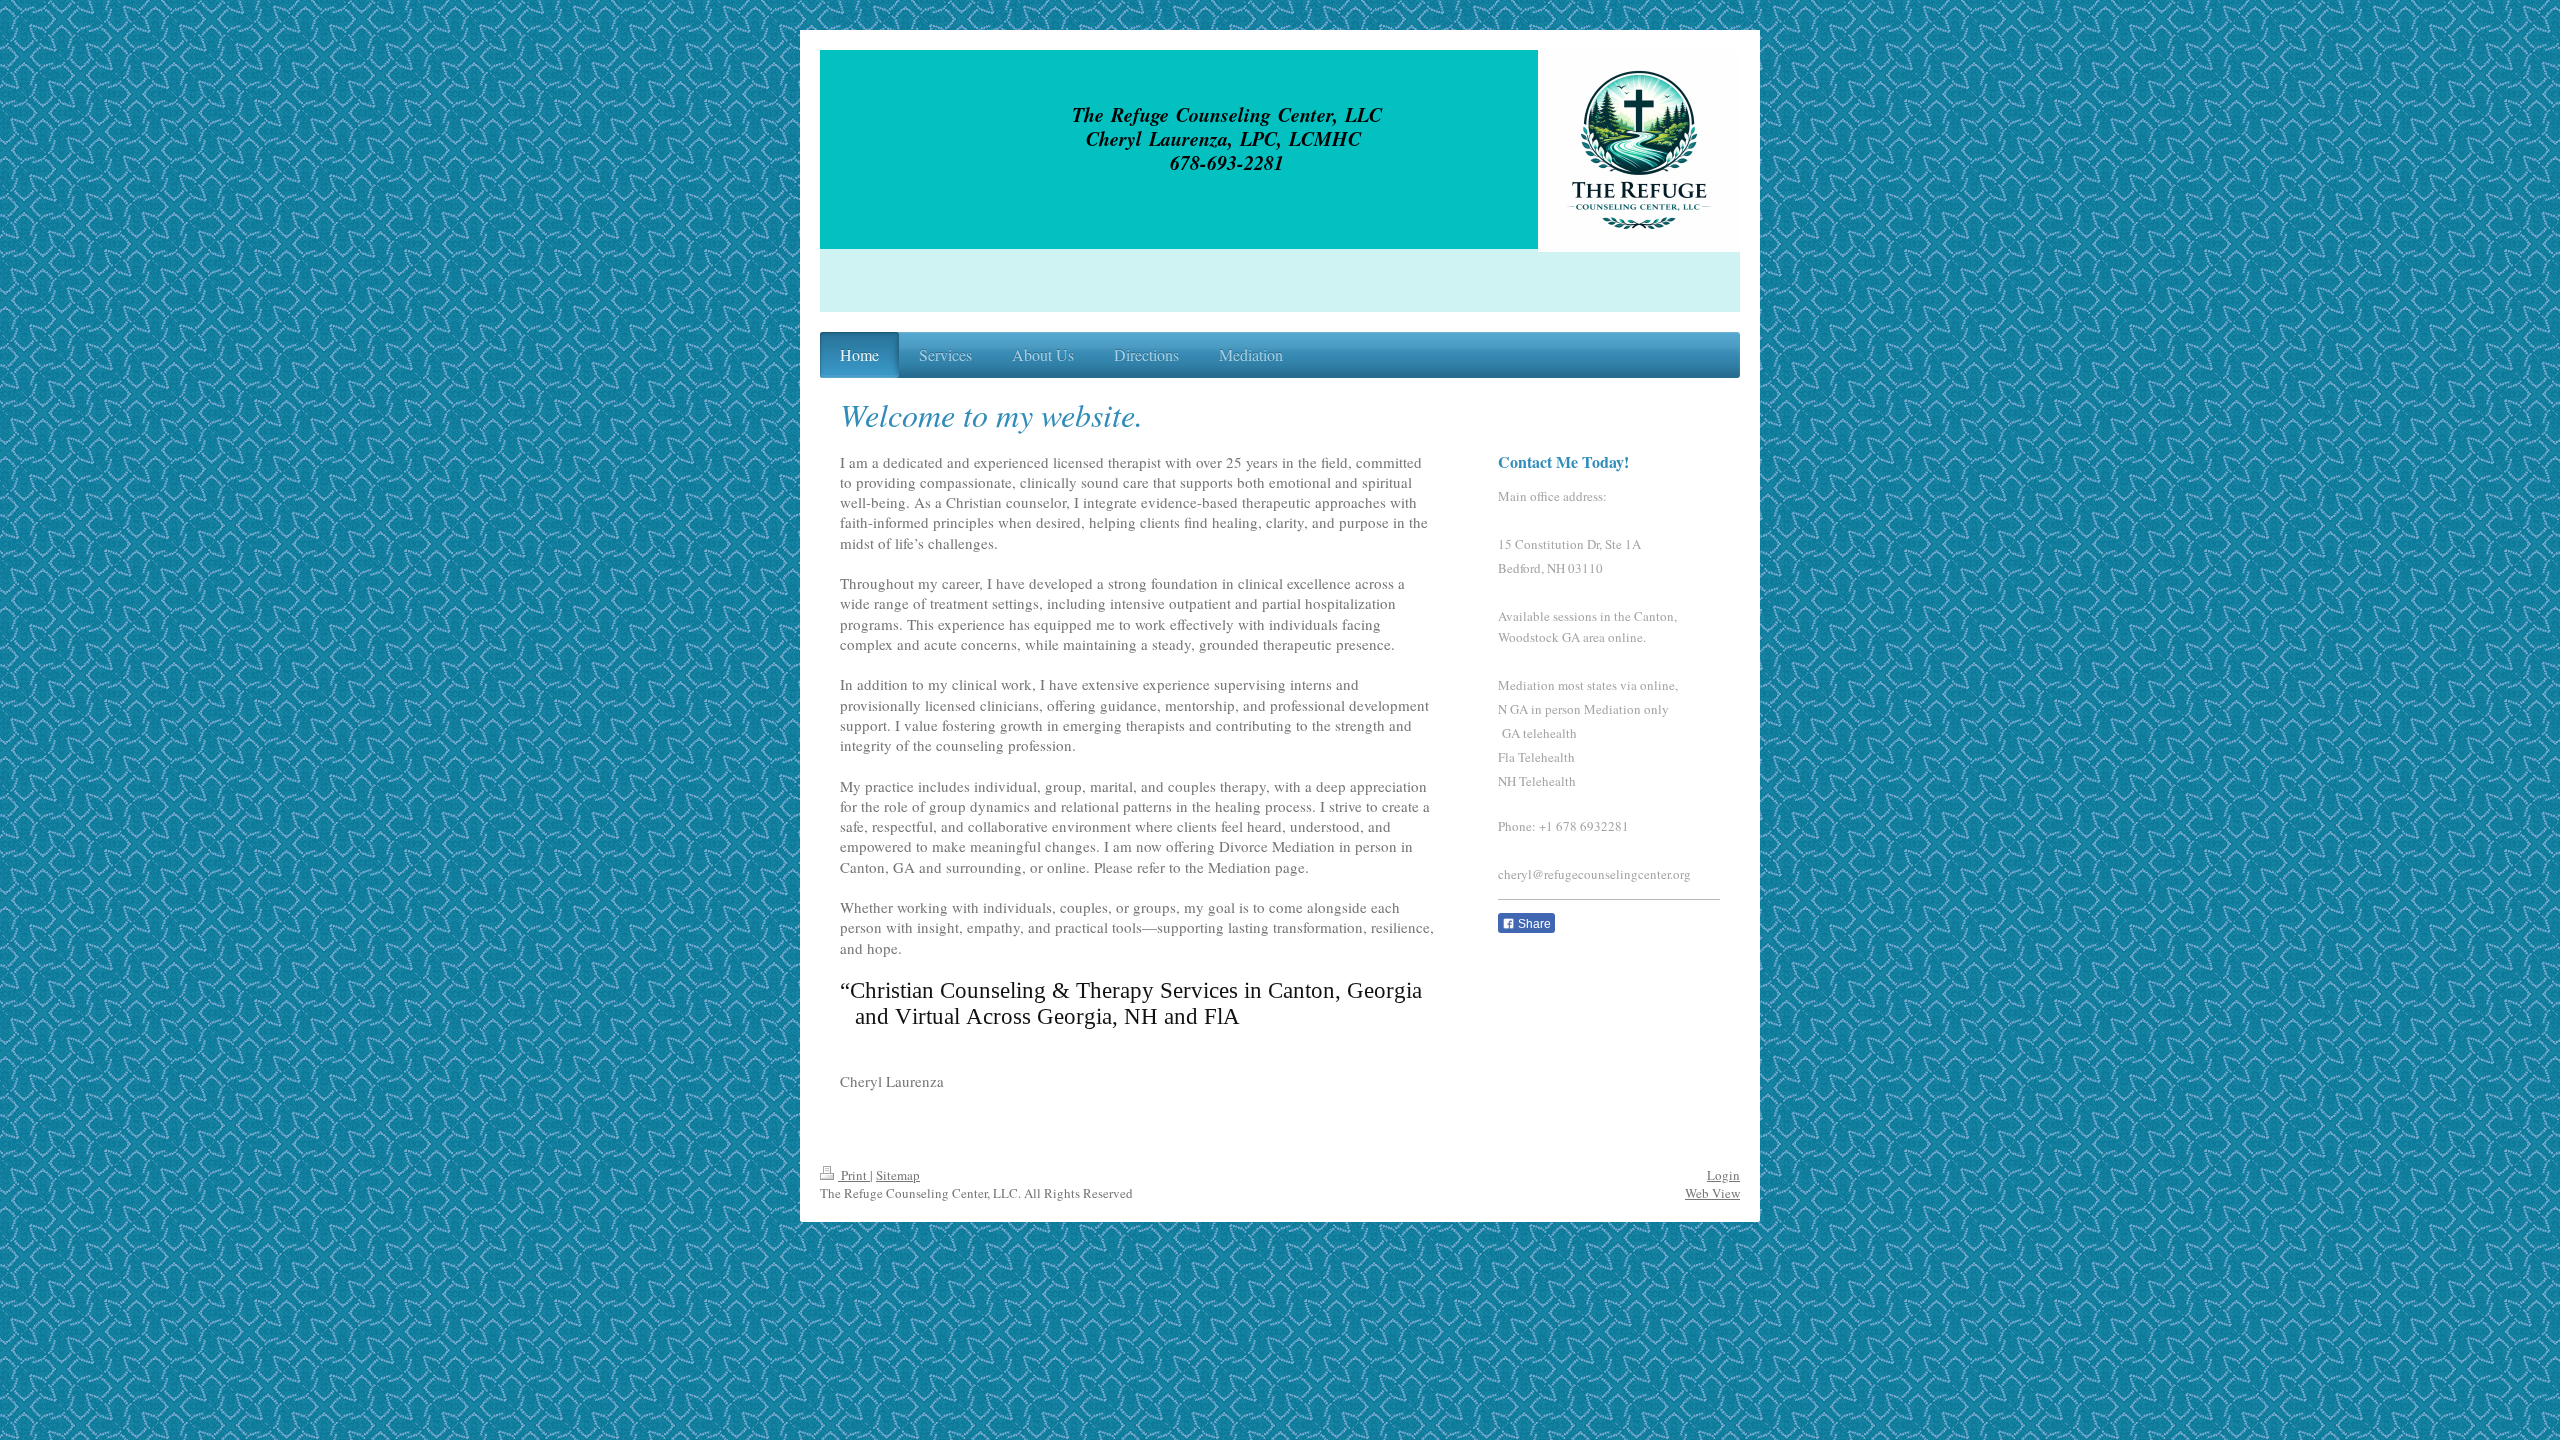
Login (1723, 1175)
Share (1533, 924)
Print (854, 1175)
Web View (1712, 1193)
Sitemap (898, 1175)
